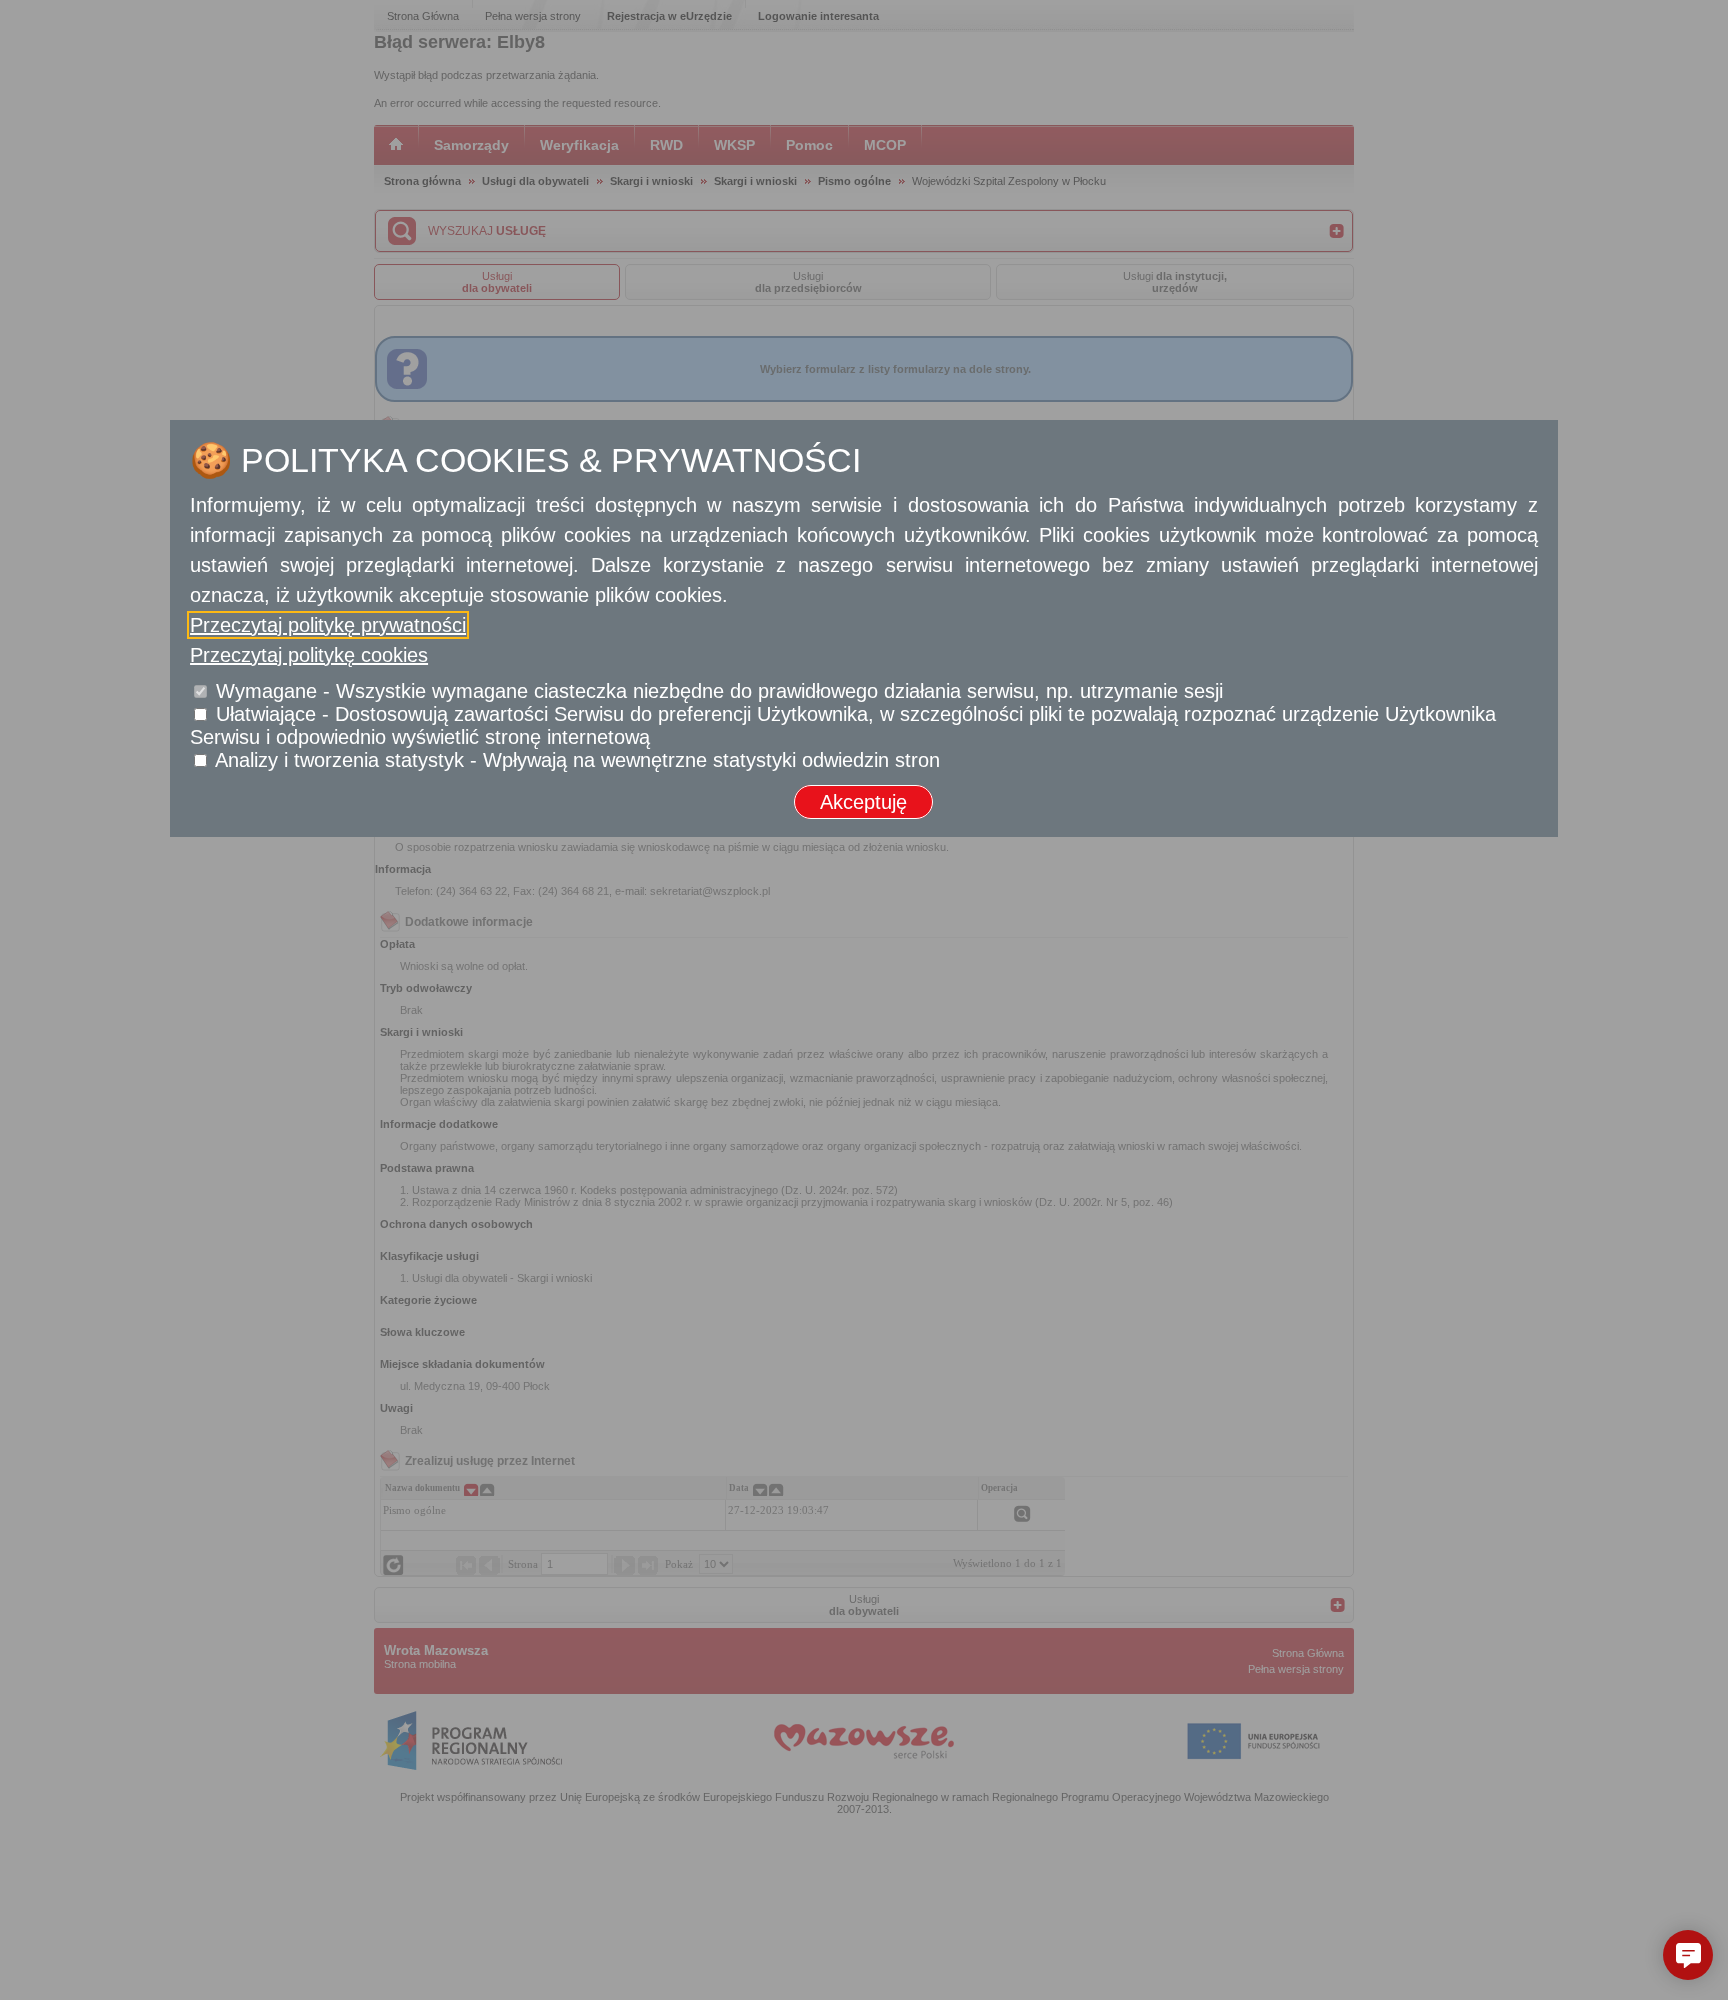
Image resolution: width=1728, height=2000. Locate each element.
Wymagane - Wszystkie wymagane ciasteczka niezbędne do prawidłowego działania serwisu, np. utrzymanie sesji (719, 691)
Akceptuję (863, 802)
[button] (1688, 1955)
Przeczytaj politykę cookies (309, 655)
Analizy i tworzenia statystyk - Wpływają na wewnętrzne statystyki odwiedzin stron (577, 760)
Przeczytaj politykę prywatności (328, 625)
